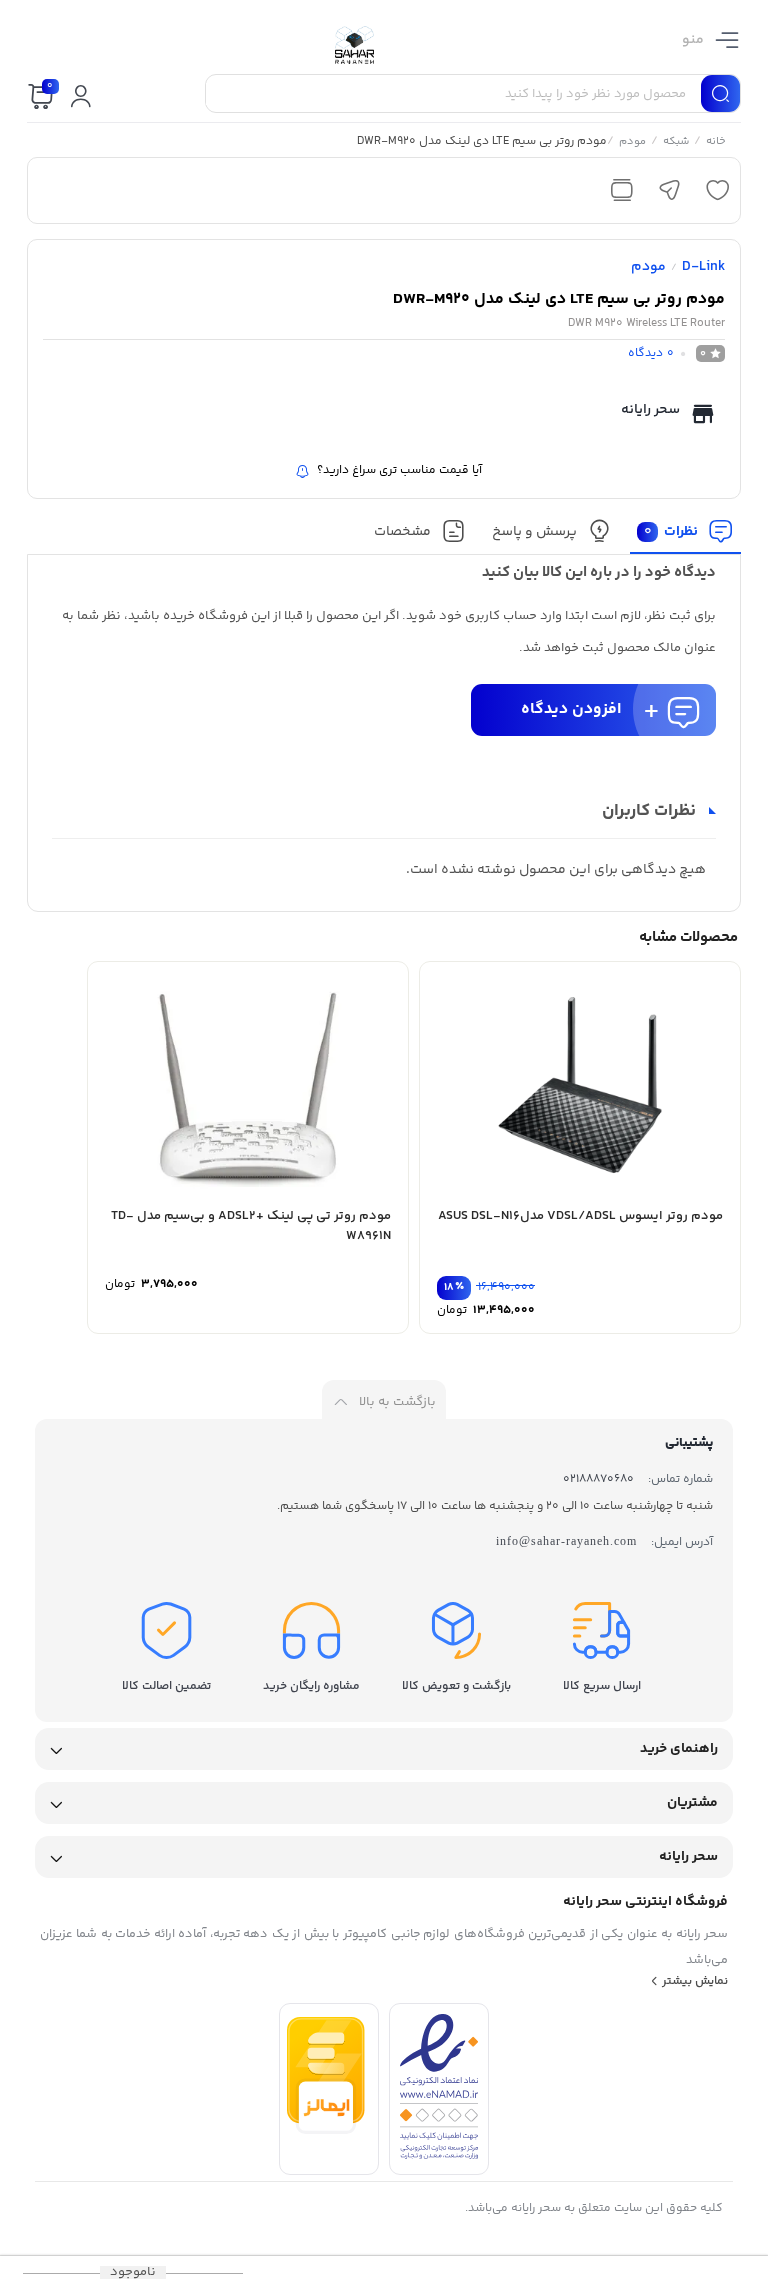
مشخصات (402, 532)
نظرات (671, 532)
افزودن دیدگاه (571, 709)
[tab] (686, 536)
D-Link (703, 267)
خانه (716, 143)
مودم (632, 143)
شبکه (676, 143)
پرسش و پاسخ (534, 532)
